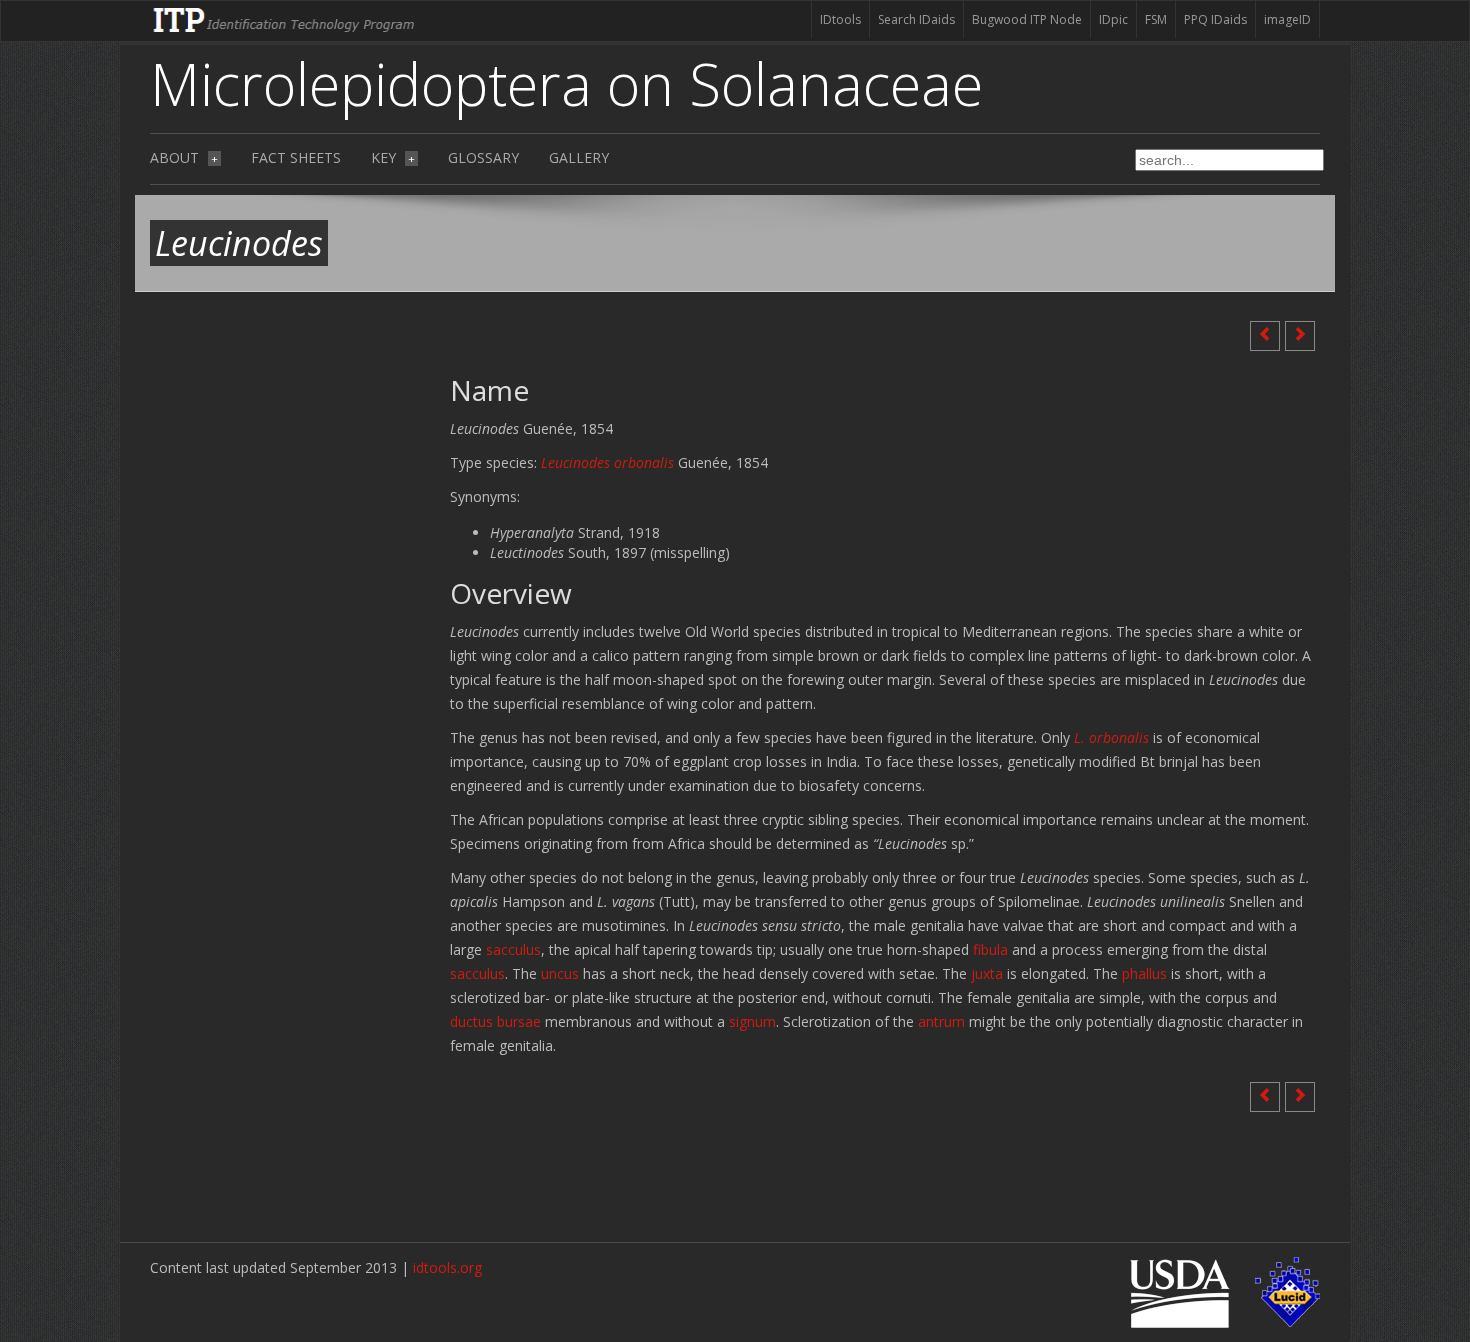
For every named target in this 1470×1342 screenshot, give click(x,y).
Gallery (579, 157)
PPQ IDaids (1215, 19)
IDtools (840, 19)
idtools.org (447, 1267)
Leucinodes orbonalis (607, 462)
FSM (1156, 19)
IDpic (1113, 19)
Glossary (483, 157)
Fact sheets (296, 157)
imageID (1287, 19)
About (184, 157)
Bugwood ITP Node (1027, 19)
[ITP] (285, 18)
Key (393, 157)
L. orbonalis (1111, 737)
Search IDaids (916, 19)
